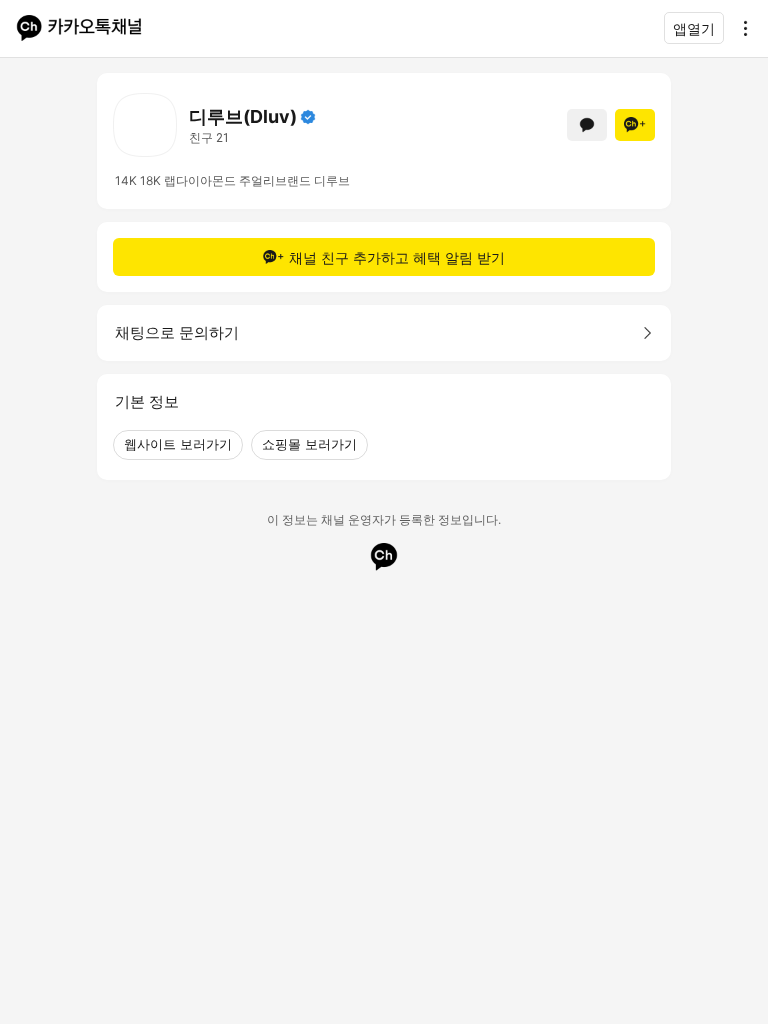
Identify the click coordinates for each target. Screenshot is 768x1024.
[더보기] (740, 28)
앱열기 (694, 28)
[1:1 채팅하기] (587, 125)
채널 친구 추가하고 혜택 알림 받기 (397, 257)
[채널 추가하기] (635, 125)
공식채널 (308, 117)
